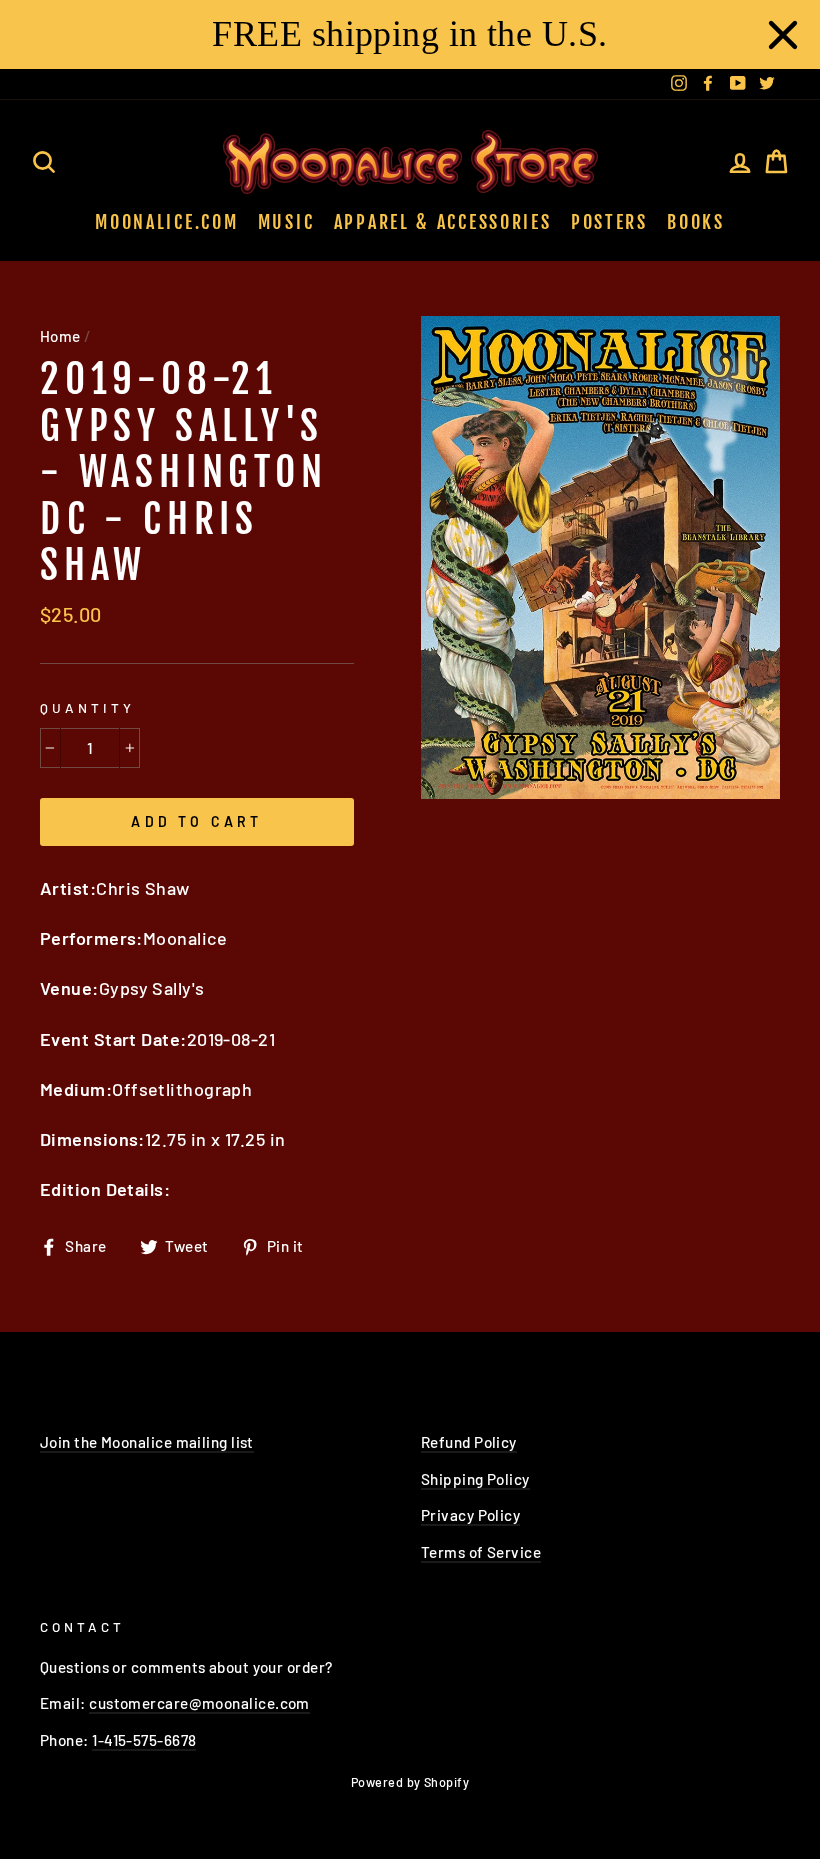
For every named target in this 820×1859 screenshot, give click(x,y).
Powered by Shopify (410, 1782)
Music (286, 222)
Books (696, 222)
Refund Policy (469, 1442)
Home (60, 336)
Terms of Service (481, 1552)
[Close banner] (783, 35)
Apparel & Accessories (443, 222)
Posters (609, 222)
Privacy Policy (470, 1515)
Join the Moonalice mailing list (147, 1442)
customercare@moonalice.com (199, 1703)
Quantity (87, 707)
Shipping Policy (475, 1479)
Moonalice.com (166, 222)
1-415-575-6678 (144, 1740)
